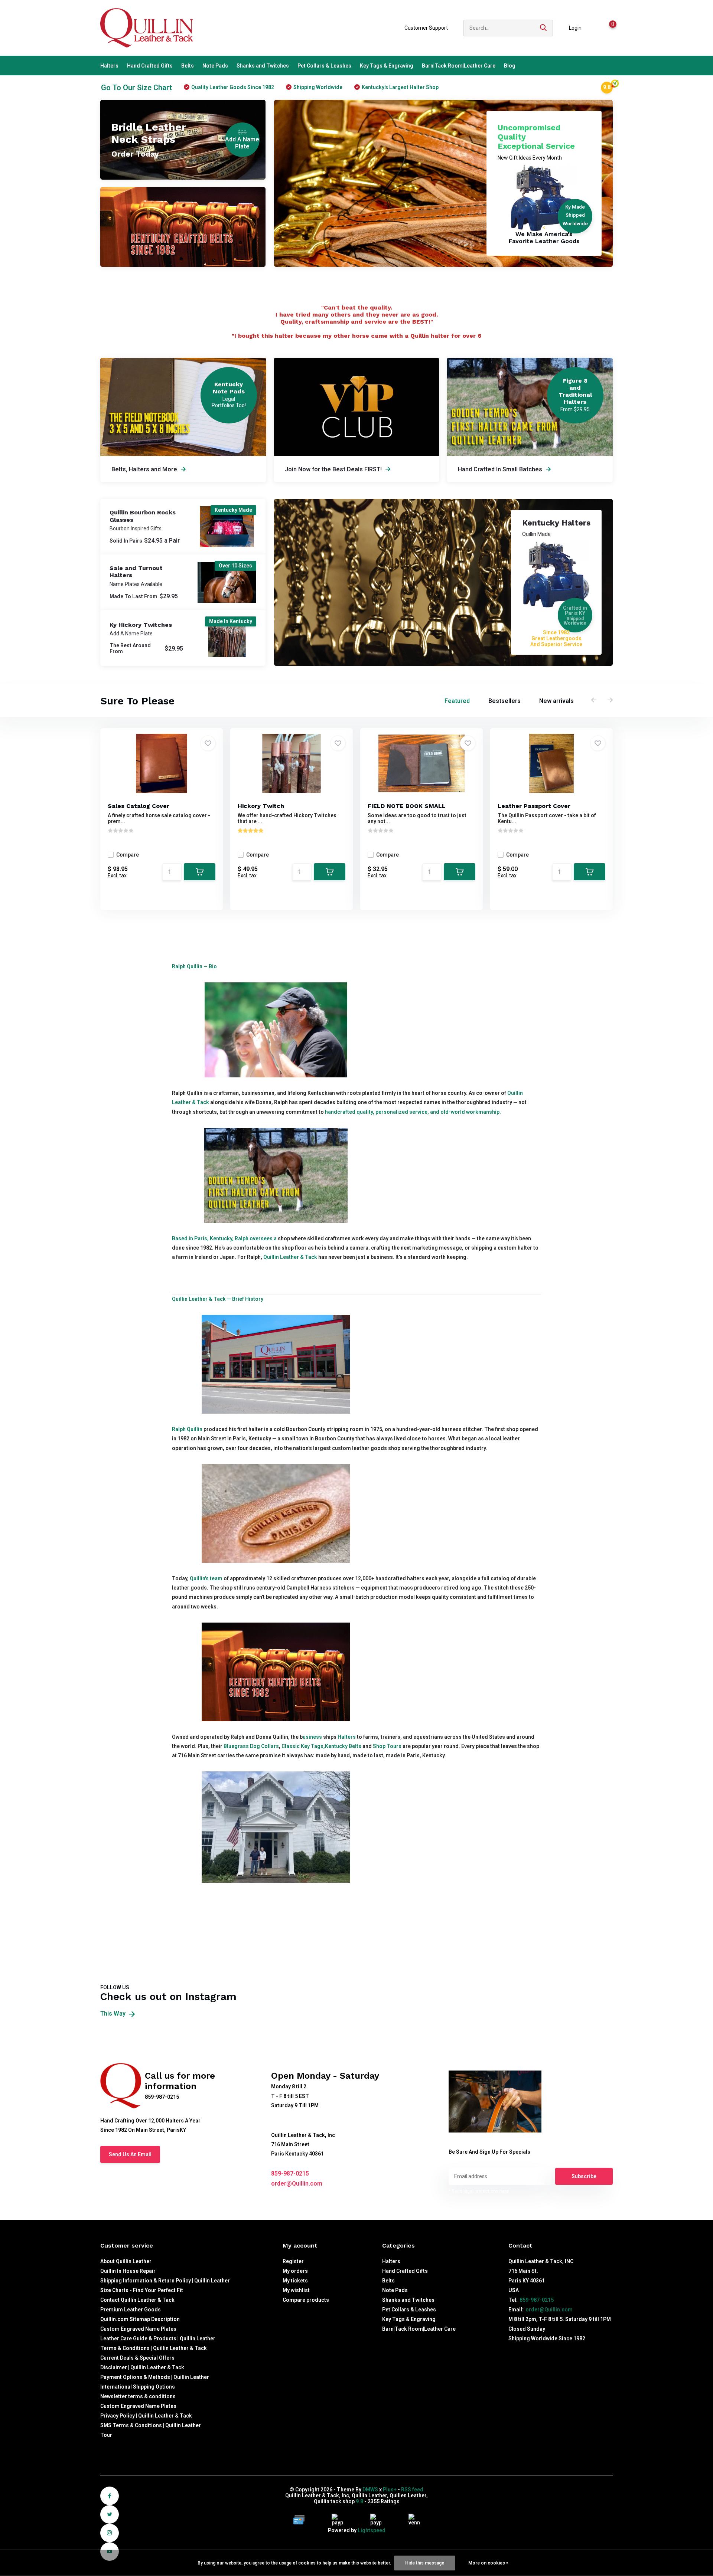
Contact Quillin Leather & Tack (137, 2300)
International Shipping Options (138, 2387)
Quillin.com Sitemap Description (140, 2319)
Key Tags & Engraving (387, 66)
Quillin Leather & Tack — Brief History (218, 1299)
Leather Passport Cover (534, 806)
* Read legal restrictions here (479, 2191)
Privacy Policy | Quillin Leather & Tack (146, 2416)
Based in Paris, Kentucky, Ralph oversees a (224, 1238)
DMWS (370, 2490)
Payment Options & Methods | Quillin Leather (155, 2377)
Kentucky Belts (343, 1746)
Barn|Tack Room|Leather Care (459, 66)
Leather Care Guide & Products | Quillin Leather (158, 2338)
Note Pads (215, 66)
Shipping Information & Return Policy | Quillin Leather (165, 2281)
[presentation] (594, 700)
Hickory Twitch (261, 806)
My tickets (295, 2281)
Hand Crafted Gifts (150, 66)
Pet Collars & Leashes (324, 66)
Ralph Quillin (187, 1429)
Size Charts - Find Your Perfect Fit (142, 2290)
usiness (312, 1737)
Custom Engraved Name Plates (138, 2329)
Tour (106, 2435)
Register (293, 2261)
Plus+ (390, 2490)
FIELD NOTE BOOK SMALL (407, 806)
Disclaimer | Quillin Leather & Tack (142, 2367)
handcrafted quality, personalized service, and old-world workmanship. (413, 1112)
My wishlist (296, 2290)
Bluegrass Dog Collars (251, 1746)
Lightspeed (372, 2530)
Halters (109, 66)
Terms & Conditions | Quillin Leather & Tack (154, 2348)
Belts (188, 66)
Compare (128, 855)
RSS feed (412, 2490)
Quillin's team (206, 1578)
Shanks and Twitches (263, 66)
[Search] (544, 28)
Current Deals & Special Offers (137, 2358)
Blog (510, 66)
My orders (295, 2271)
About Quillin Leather (126, 2261)
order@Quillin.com (297, 2184)
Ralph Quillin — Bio (194, 966)
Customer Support (426, 28)
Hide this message (425, 2563)
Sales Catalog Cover (139, 806)
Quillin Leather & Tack (290, 1257)
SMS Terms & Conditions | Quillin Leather (151, 2425)
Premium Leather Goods (131, 2310)
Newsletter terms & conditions (138, 2396)
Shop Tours (387, 1746)
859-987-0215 (290, 2174)
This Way (114, 2014)
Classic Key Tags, (303, 1746)
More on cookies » (488, 2563)
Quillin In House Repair (128, 2271)
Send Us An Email (130, 2154)
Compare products (306, 2300)
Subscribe (584, 2176)
